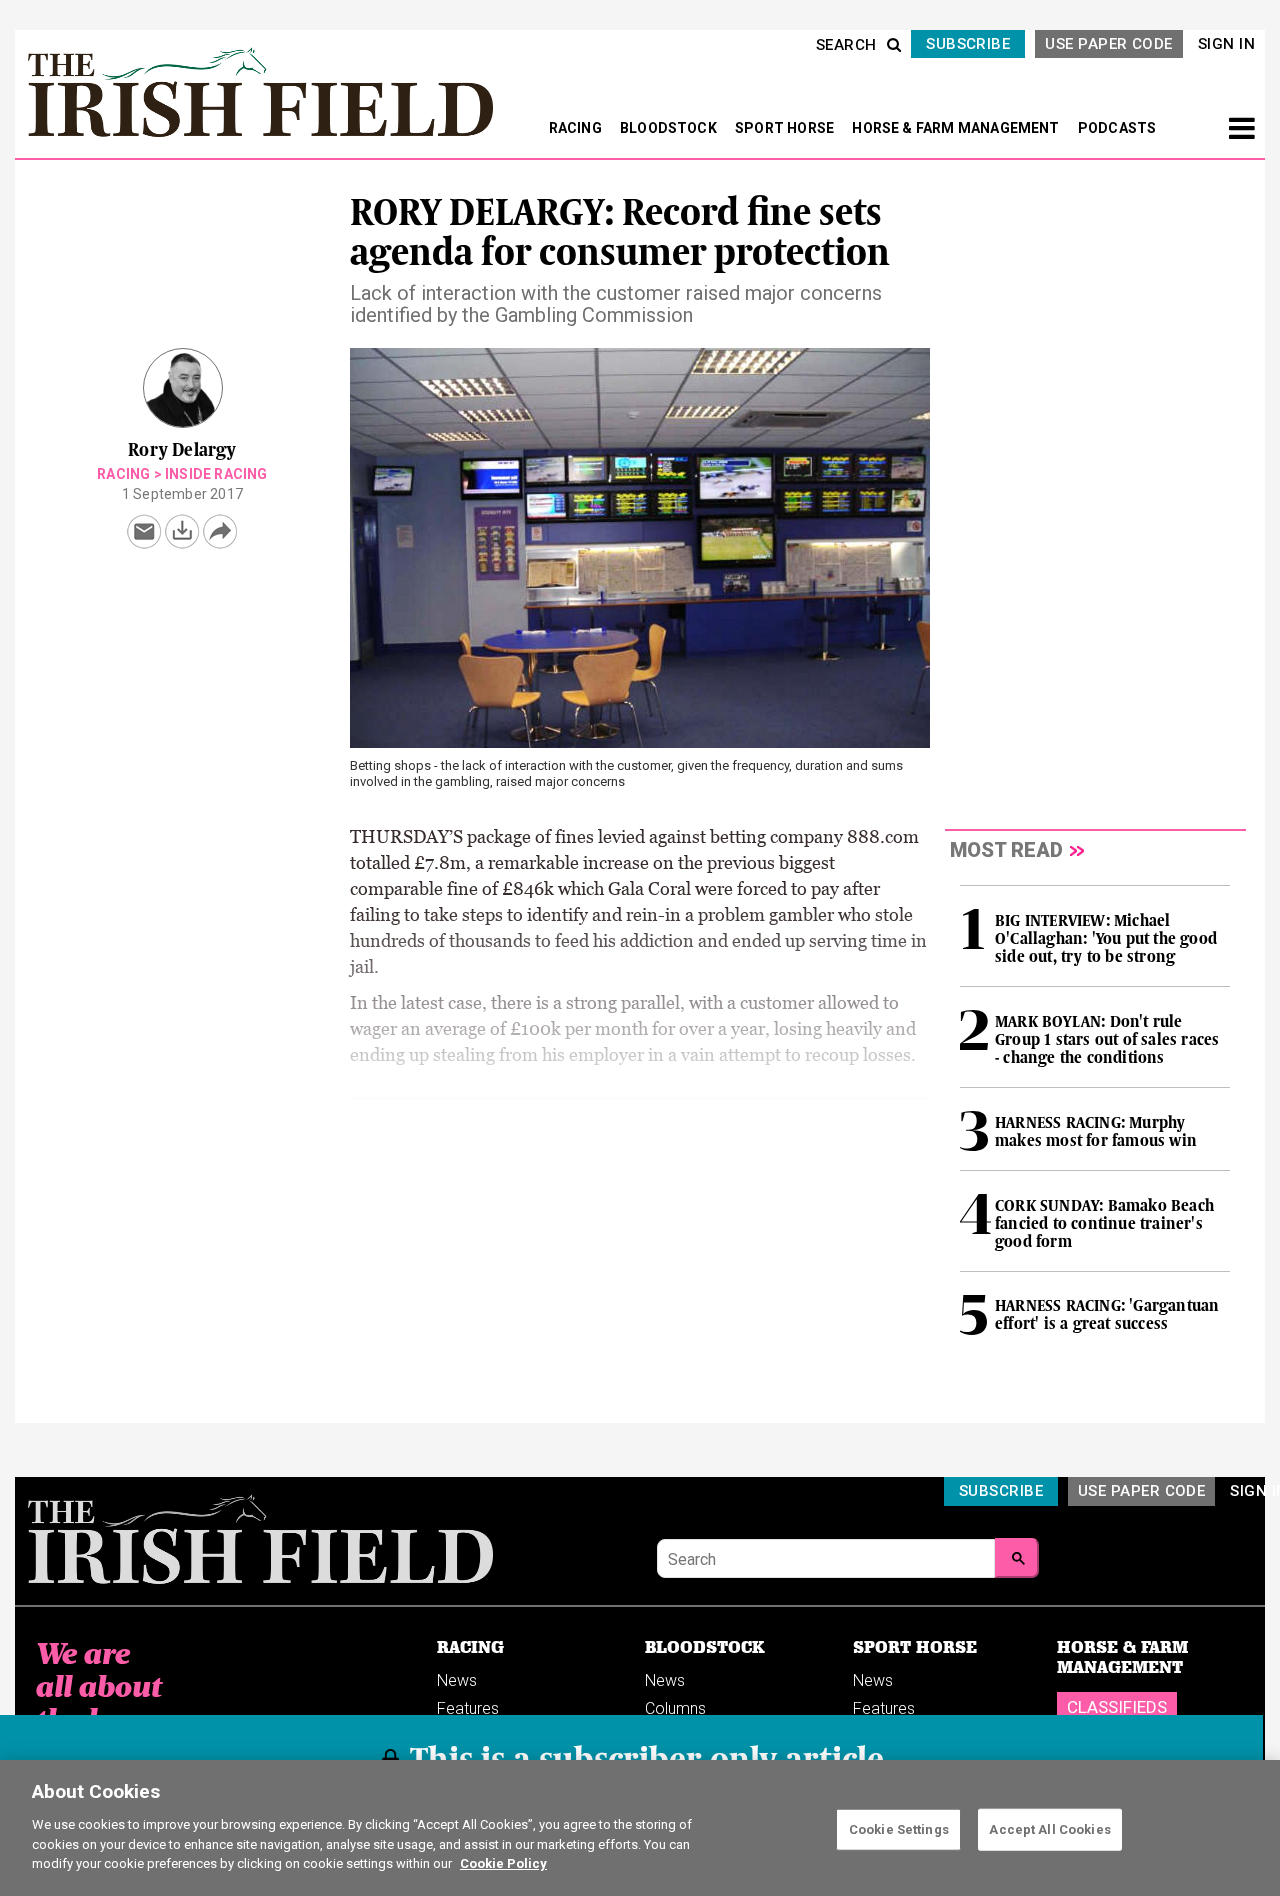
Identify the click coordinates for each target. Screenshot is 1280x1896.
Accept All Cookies (1049, 1828)
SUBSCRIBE (968, 44)
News (457, 1680)
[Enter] (1017, 1558)
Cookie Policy (503, 1862)
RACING (577, 128)
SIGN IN (1226, 44)
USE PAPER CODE (1108, 44)
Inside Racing (216, 474)
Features (468, 1708)
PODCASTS (1117, 128)
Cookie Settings (899, 1828)
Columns (675, 1708)
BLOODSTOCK (670, 128)
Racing (123, 474)
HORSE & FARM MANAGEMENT (957, 128)
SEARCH (846, 45)
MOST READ (1006, 850)
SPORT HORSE (786, 128)
